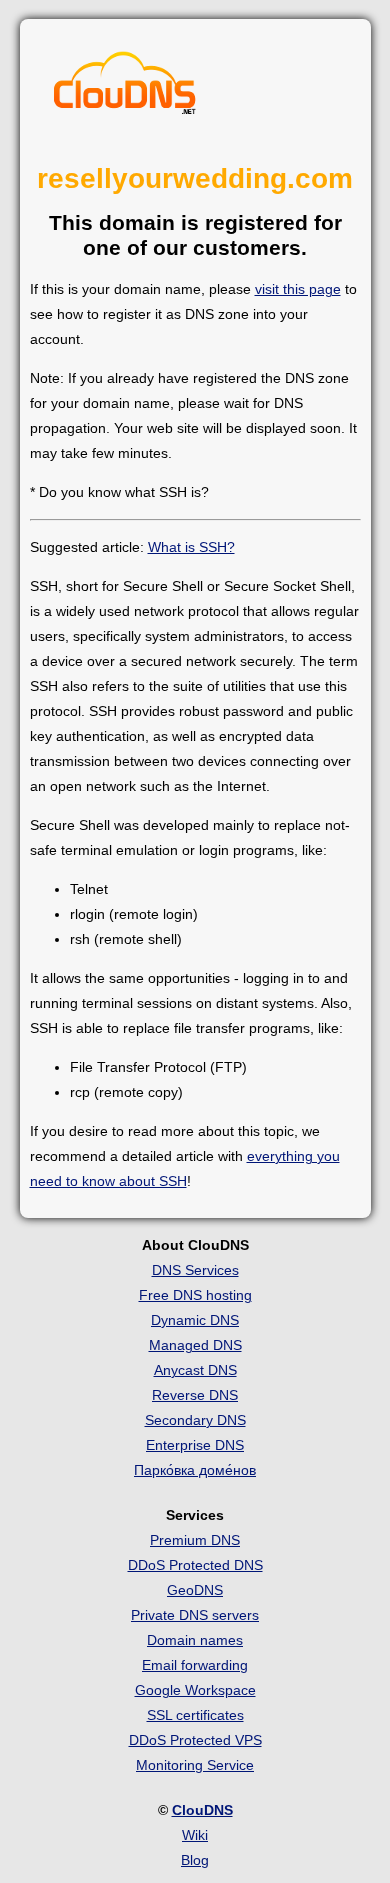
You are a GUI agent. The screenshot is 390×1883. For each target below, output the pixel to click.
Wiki (195, 1835)
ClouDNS (202, 1810)
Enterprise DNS (195, 1445)
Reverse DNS (195, 1395)
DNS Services (195, 1270)
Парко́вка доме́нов (195, 1470)
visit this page (298, 289)
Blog (195, 1860)
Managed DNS (195, 1345)
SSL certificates (195, 1715)
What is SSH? (191, 547)
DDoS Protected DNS (195, 1565)
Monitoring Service (195, 1765)
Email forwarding (195, 1665)
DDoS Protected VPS (195, 1740)
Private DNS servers (195, 1615)
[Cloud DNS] (125, 88)
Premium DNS (195, 1540)
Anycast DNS (195, 1370)
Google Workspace (195, 1690)
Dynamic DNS (195, 1320)
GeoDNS (195, 1590)
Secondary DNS (195, 1420)
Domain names (195, 1640)
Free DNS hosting (195, 1295)
